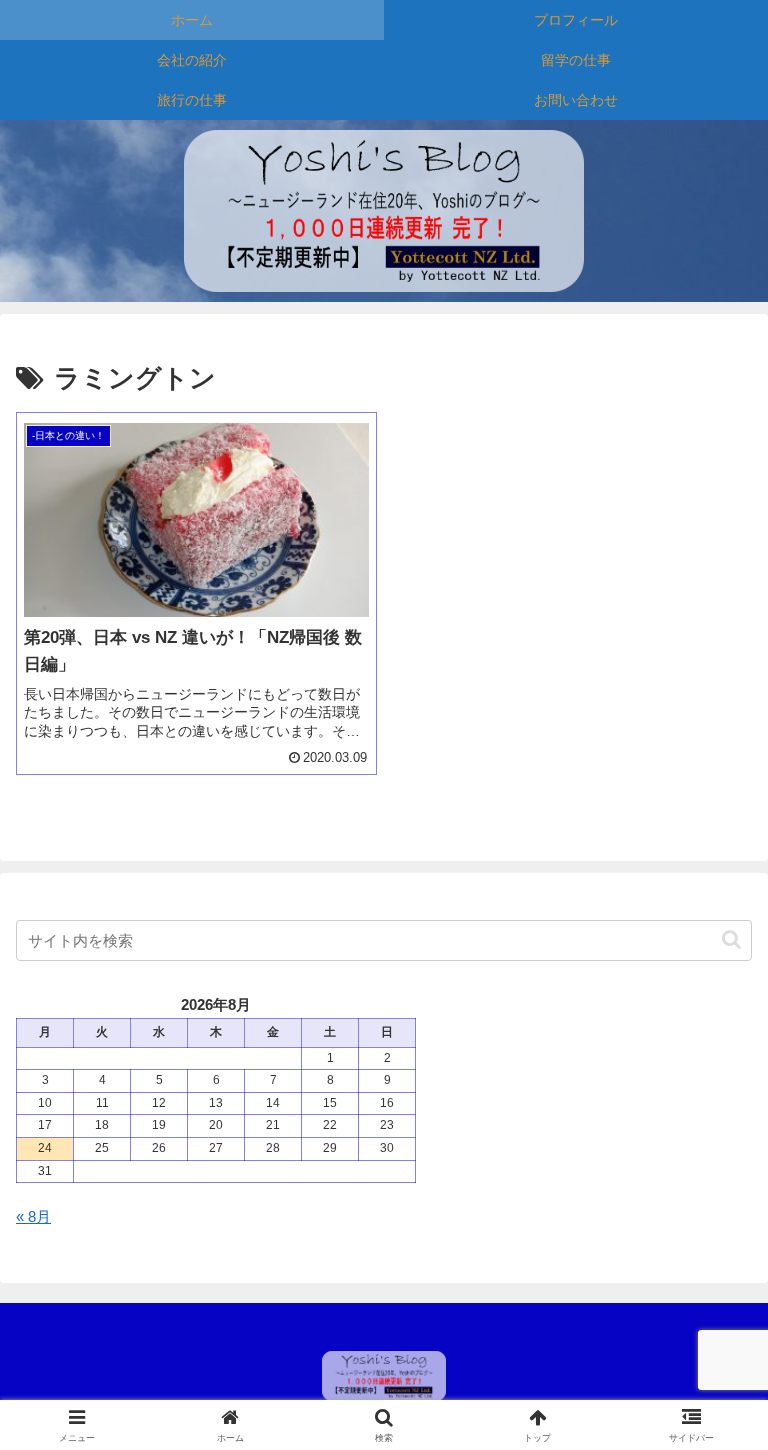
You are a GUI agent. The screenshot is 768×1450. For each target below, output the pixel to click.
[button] (731, 939)
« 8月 (33, 1216)
